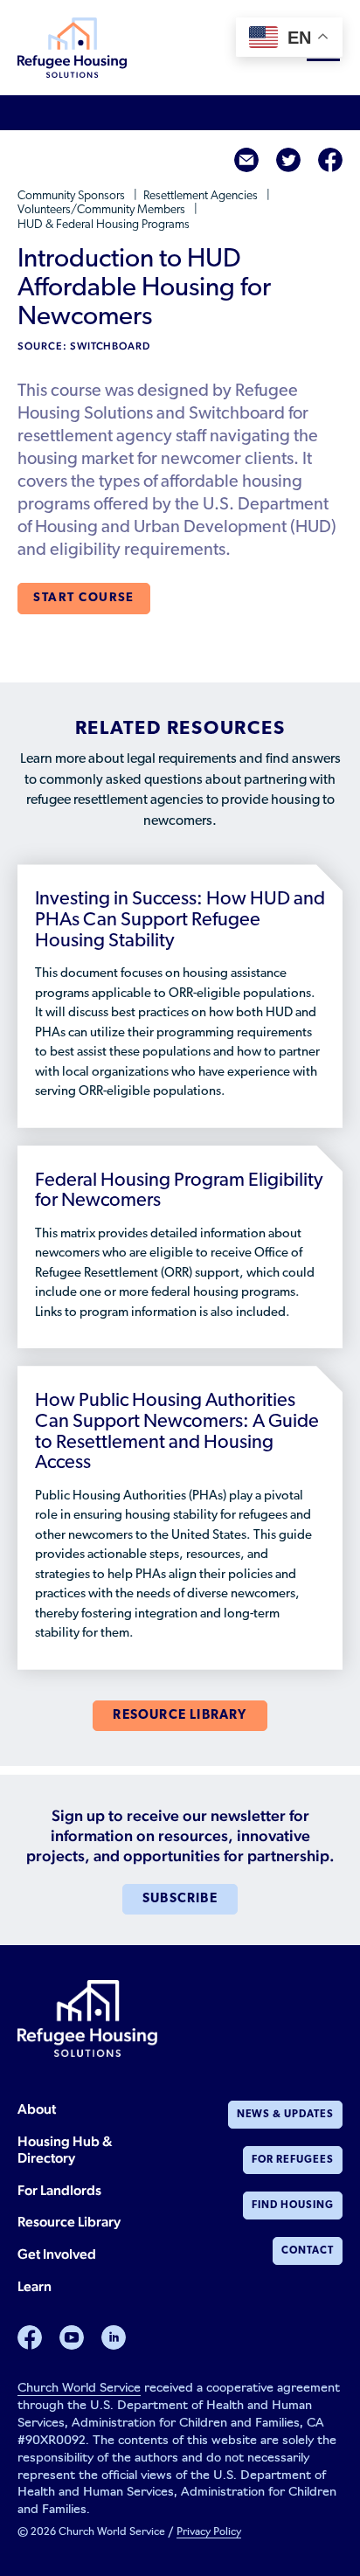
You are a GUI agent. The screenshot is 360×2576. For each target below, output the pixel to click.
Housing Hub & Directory (65, 2150)
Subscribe (180, 1899)
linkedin (114, 2337)
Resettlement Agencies (202, 196)
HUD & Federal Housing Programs (104, 225)
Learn (35, 2286)
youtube (72, 2337)
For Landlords (59, 2190)
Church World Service (79, 2389)
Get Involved (57, 2254)
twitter (288, 160)
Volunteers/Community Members (103, 210)
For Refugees (293, 2160)
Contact (308, 2251)
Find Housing (293, 2206)
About (37, 2109)
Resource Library (69, 2222)
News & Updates (285, 2115)
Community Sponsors (73, 196)
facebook (330, 160)
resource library (180, 1716)
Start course (84, 598)
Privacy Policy (209, 2532)
